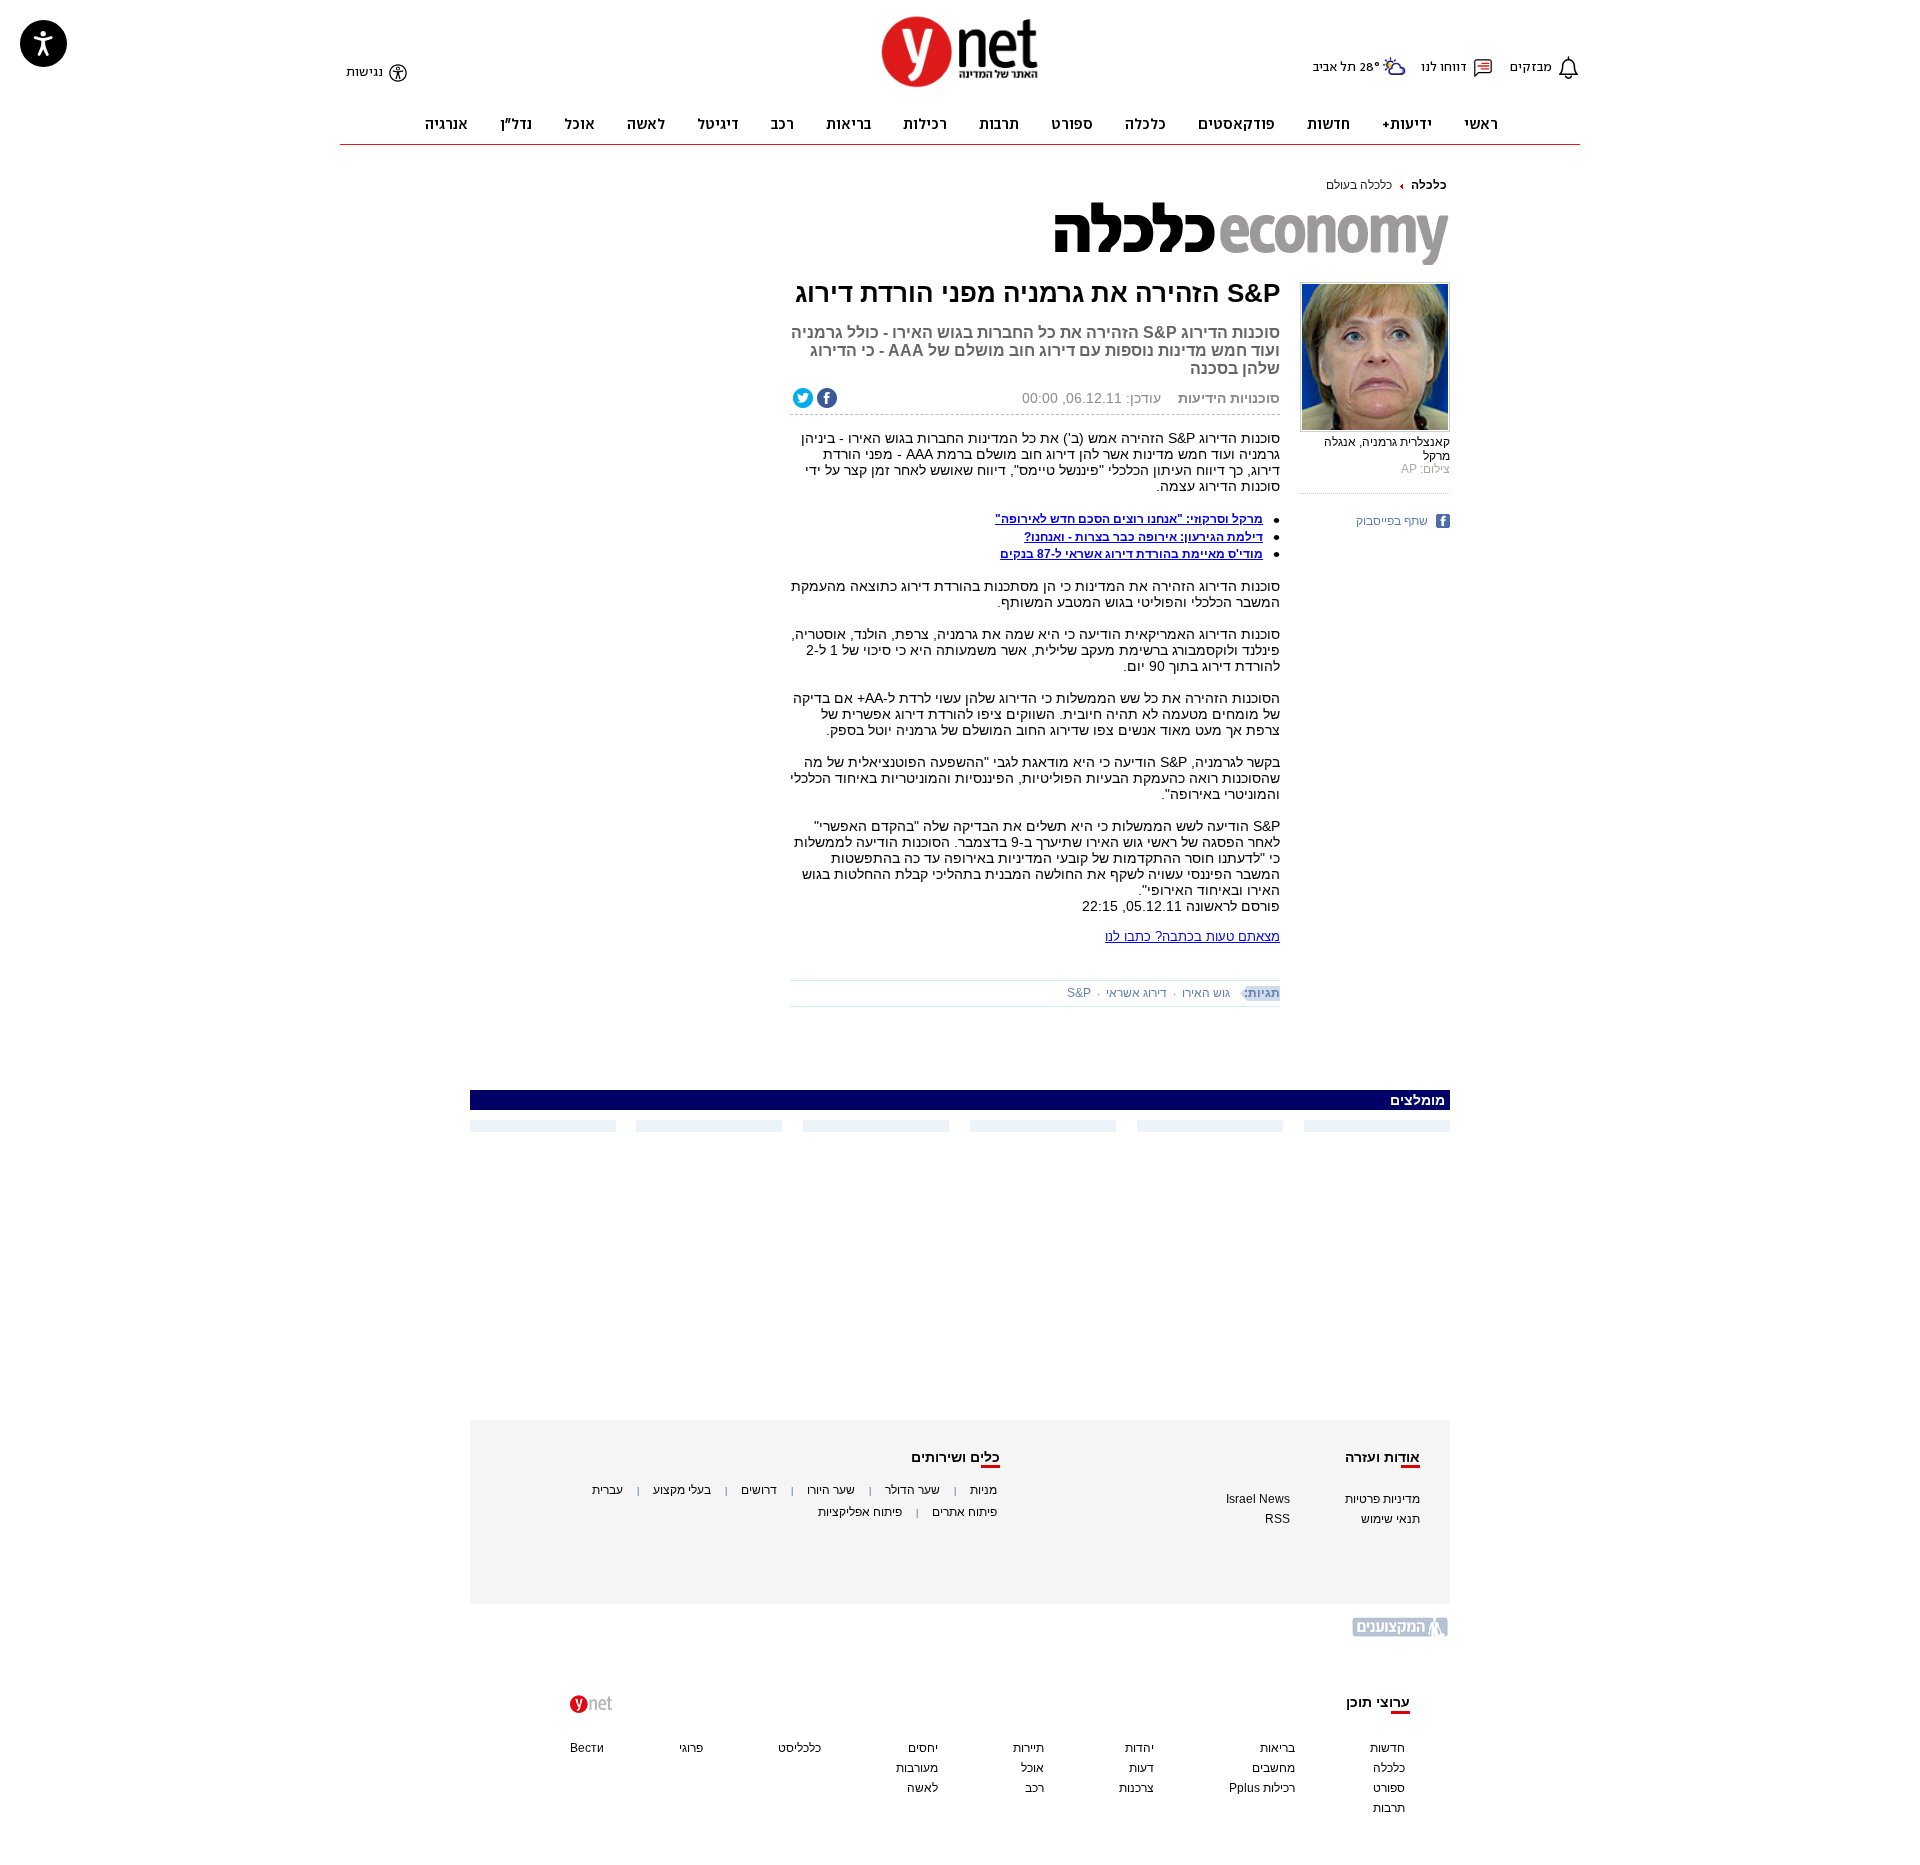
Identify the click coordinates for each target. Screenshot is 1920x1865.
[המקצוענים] (1401, 1634)
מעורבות (917, 1768)
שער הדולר (912, 1490)
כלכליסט (799, 1748)
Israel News (1258, 1499)
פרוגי (691, 1748)
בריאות (1277, 1748)
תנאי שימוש (1390, 1519)
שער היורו (831, 1490)
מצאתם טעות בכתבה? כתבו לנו (1192, 936)
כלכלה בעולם (1359, 185)
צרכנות (1136, 1788)
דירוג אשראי (1136, 993)
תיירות (1028, 1748)
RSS (1277, 1519)
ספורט (1389, 1788)
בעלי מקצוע (682, 1490)
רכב (1034, 1788)
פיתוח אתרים (964, 1512)
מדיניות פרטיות (1382, 1499)
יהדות (1139, 1748)
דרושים (759, 1490)
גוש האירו (1206, 993)
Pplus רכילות (1262, 1788)
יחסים (923, 1748)
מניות (983, 1490)
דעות (1141, 1768)
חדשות (1387, 1748)
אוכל (1032, 1768)
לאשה (922, 1788)
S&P (1079, 993)
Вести (587, 1748)
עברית (607, 1490)
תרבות (1389, 1808)
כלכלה (1429, 185)
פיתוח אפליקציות (860, 1512)
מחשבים (1273, 1768)
